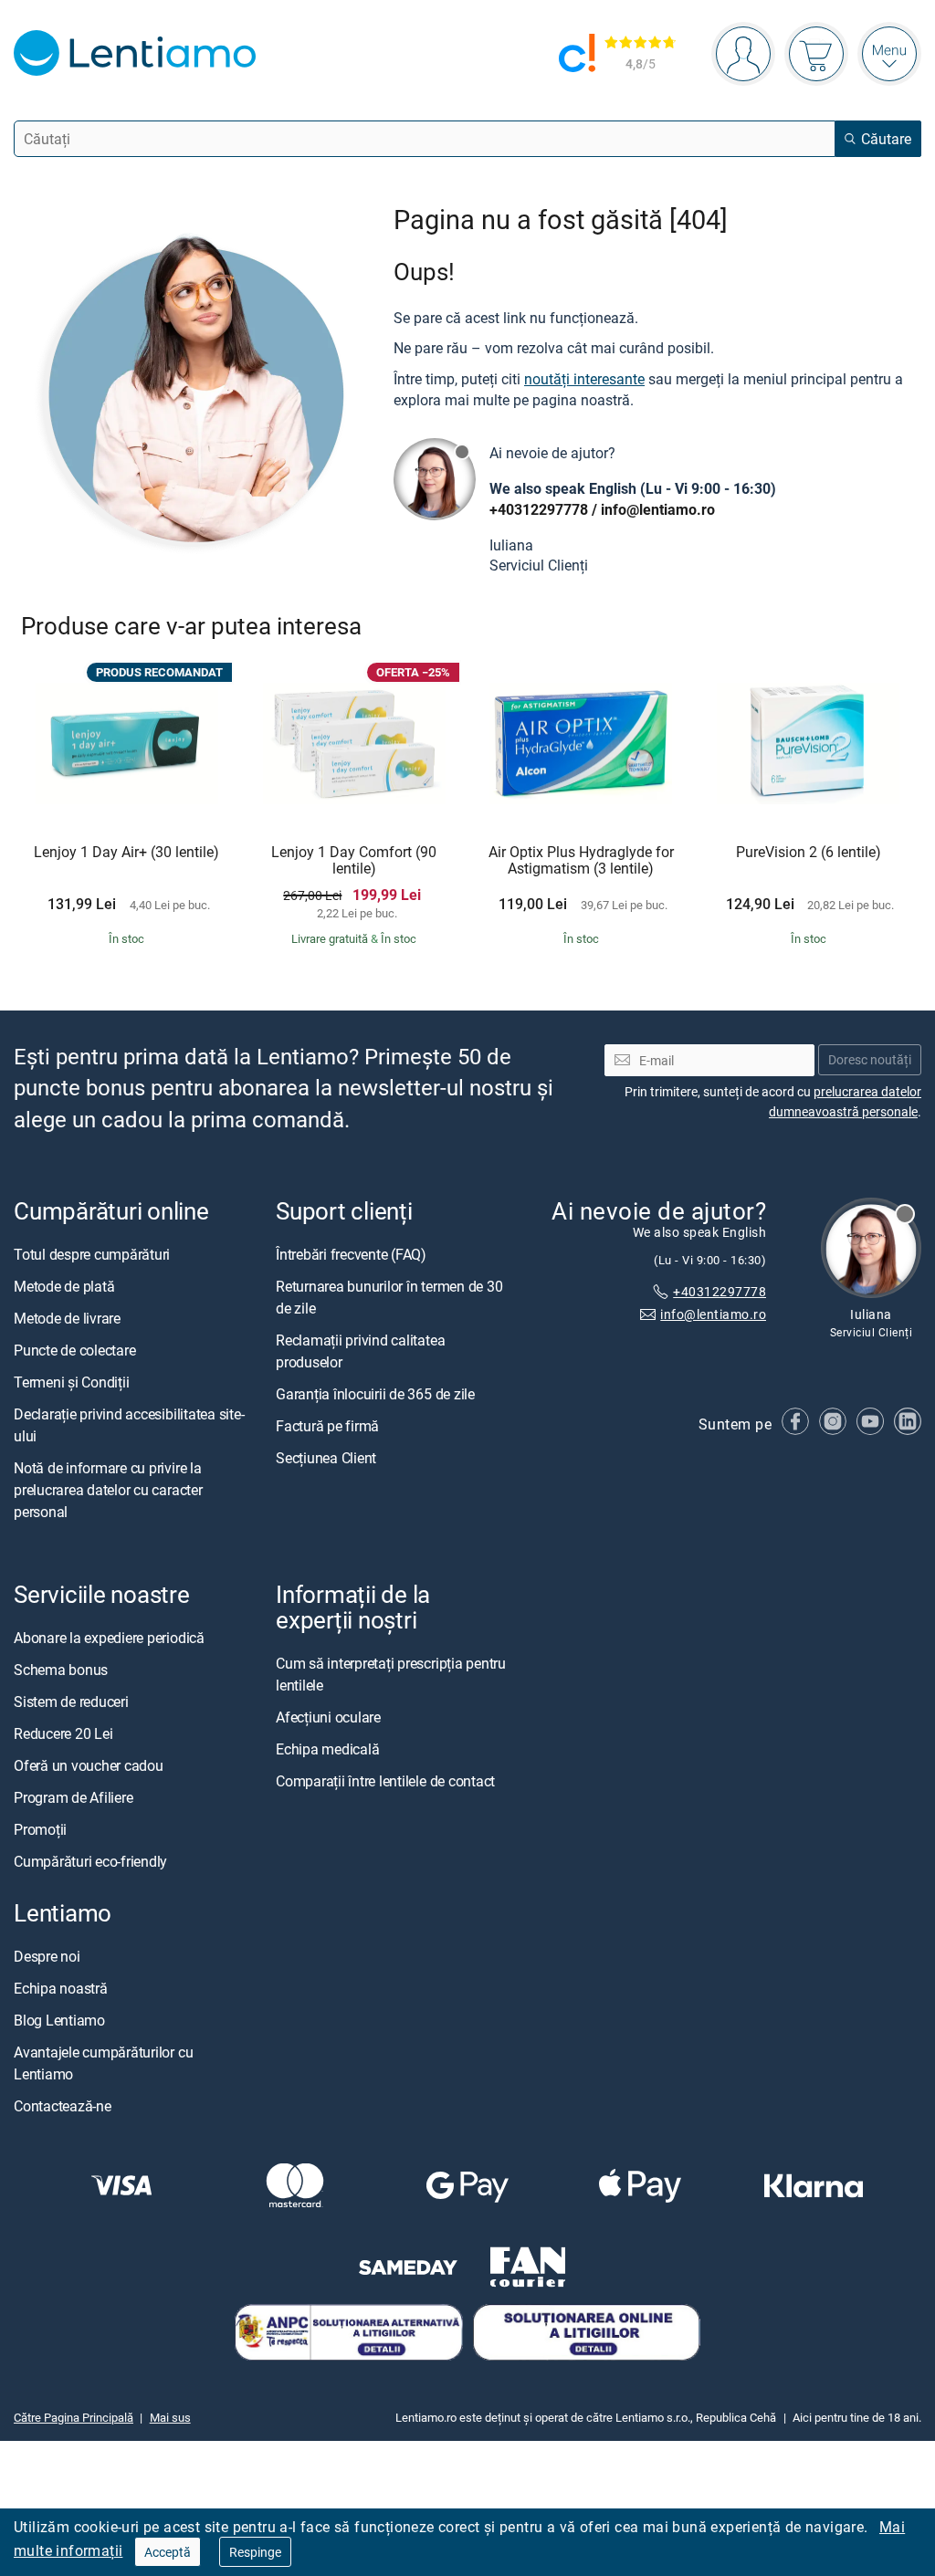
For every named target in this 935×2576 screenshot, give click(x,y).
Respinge (255, 2552)
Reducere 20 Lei (63, 1733)
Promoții (40, 1829)
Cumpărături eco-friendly (90, 1861)
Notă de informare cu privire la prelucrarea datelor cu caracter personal (108, 1490)
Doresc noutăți (870, 1060)
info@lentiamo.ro (658, 509)
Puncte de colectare (74, 1350)
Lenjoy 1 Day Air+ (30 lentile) (126, 853)
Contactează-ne (63, 2106)
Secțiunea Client (326, 1458)
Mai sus (170, 2417)
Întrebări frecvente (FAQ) (351, 1254)
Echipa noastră (61, 1988)
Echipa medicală (327, 1749)
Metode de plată (64, 1286)
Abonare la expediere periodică (109, 1638)
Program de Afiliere (73, 1797)
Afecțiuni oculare (328, 1717)
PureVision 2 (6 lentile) (809, 853)
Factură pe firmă (327, 1426)
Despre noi (47, 1956)
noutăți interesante (584, 379)
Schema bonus (61, 1670)
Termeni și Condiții (71, 1382)
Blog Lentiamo (59, 2020)
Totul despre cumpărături (92, 1254)
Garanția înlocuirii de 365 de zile (375, 1394)
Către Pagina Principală (74, 2417)
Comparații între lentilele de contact (385, 1781)
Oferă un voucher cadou (89, 1765)
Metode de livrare (67, 1318)
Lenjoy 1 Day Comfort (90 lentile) (354, 860)
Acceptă (168, 2552)
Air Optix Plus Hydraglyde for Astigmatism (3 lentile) (581, 860)
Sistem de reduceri (71, 1702)
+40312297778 (539, 509)
